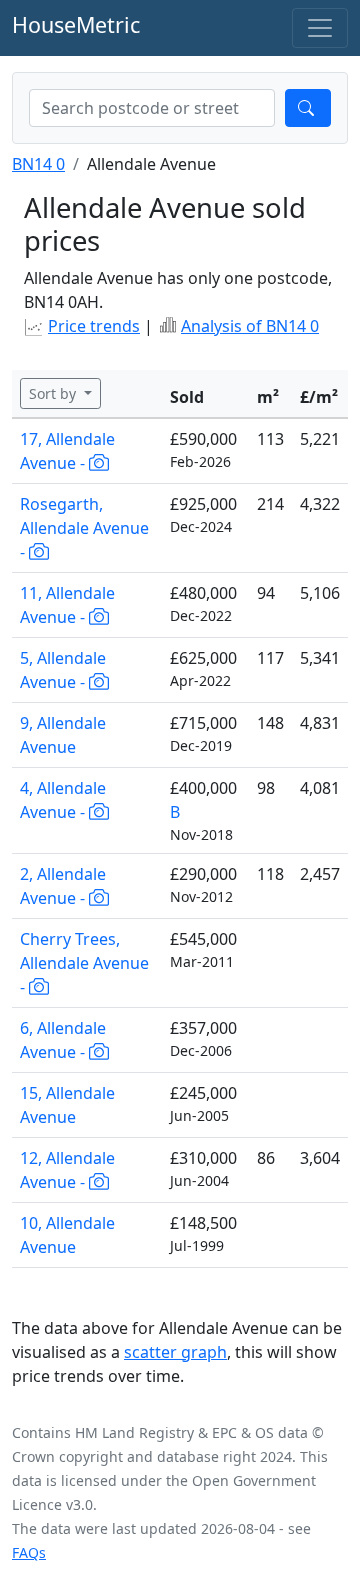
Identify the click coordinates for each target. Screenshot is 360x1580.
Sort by (54, 393)
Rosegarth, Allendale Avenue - (84, 528)
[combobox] (152, 108)
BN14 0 (38, 164)
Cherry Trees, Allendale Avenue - (84, 963)
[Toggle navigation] (320, 28)
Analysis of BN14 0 (250, 326)
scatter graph (175, 1352)
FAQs (29, 1552)
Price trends (94, 326)
